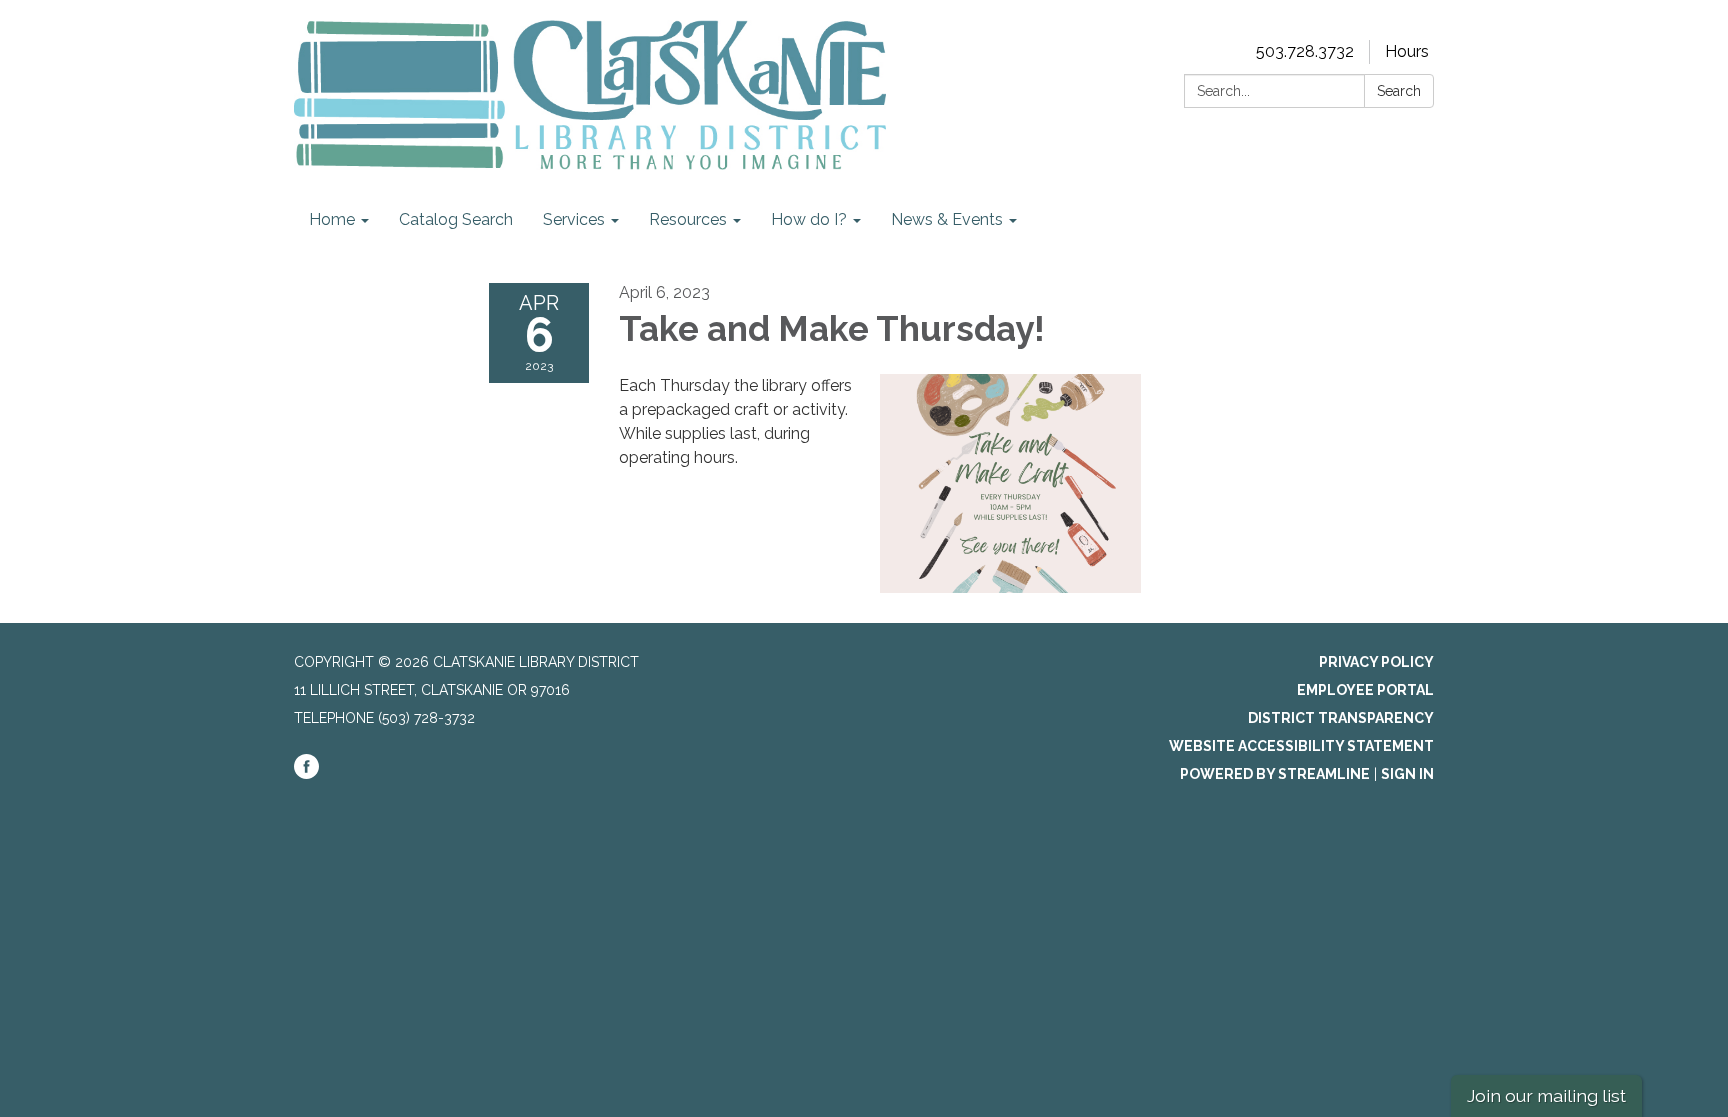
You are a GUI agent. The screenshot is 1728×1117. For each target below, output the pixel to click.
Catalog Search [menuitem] (456, 219)
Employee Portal (1365, 690)
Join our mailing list (1546, 1095)
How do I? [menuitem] (809, 219)
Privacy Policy (1376, 662)
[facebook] (306, 774)
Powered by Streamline (1275, 774)
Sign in (1407, 774)
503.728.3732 (1305, 51)
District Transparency (1341, 718)
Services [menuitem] (574, 219)
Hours (1407, 51)
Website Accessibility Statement (1301, 746)
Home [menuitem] (332, 219)
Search (1399, 91)
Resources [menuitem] (688, 219)
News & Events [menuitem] (947, 219)
